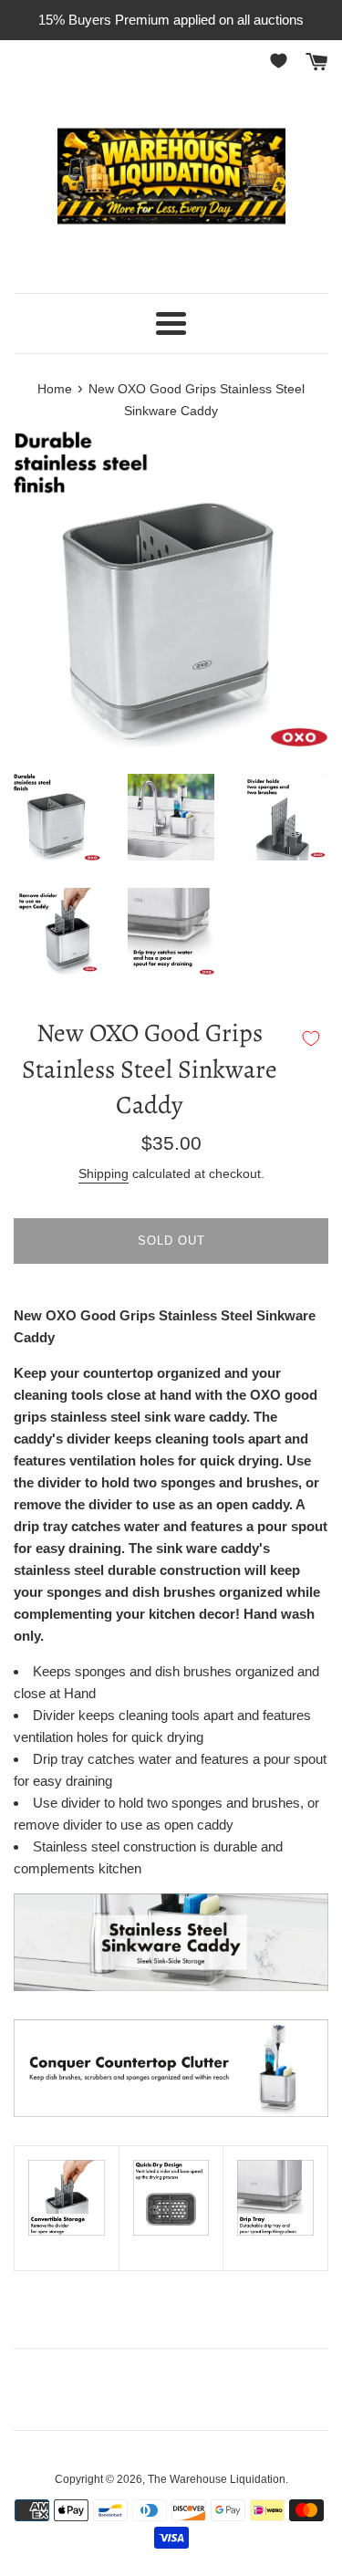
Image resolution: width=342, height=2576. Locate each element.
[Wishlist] (282, 61)
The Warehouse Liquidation (217, 2479)
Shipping (104, 1173)
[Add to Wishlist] (311, 1038)
